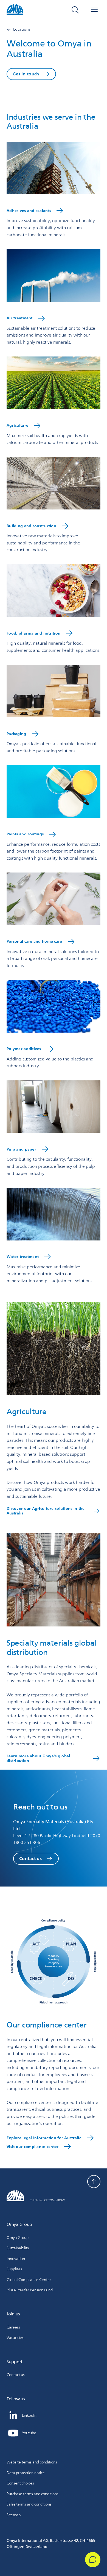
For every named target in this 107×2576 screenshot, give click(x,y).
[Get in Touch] (93, 2560)
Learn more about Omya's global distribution (38, 1758)
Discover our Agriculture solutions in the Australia (46, 1511)
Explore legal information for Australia (44, 2138)
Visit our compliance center (33, 2147)
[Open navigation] (94, 10)
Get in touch (26, 74)
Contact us (30, 1859)
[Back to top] (94, 2182)
